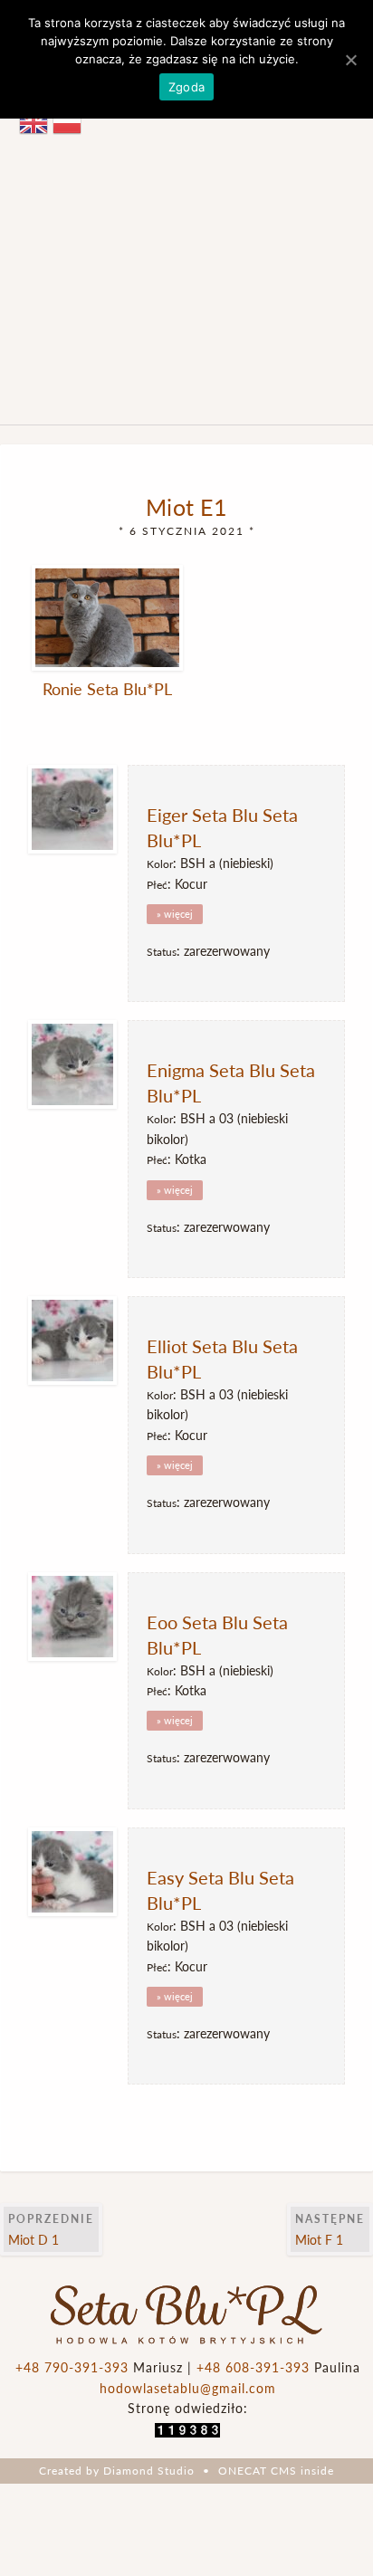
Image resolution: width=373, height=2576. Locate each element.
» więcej (175, 914)
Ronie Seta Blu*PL (107, 688)
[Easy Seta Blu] (78, 1872)
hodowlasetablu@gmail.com (188, 2388)
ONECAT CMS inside (276, 2471)
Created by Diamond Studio (117, 2471)
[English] (36, 121)
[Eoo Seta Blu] (78, 1617)
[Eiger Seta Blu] (78, 809)
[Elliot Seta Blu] (78, 1340)
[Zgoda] (350, 60)
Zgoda (186, 87)
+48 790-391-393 (72, 2367)
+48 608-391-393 (253, 2367)
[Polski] (69, 121)
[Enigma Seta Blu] (78, 1064)
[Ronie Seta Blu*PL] (108, 618)
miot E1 (187, 506)
